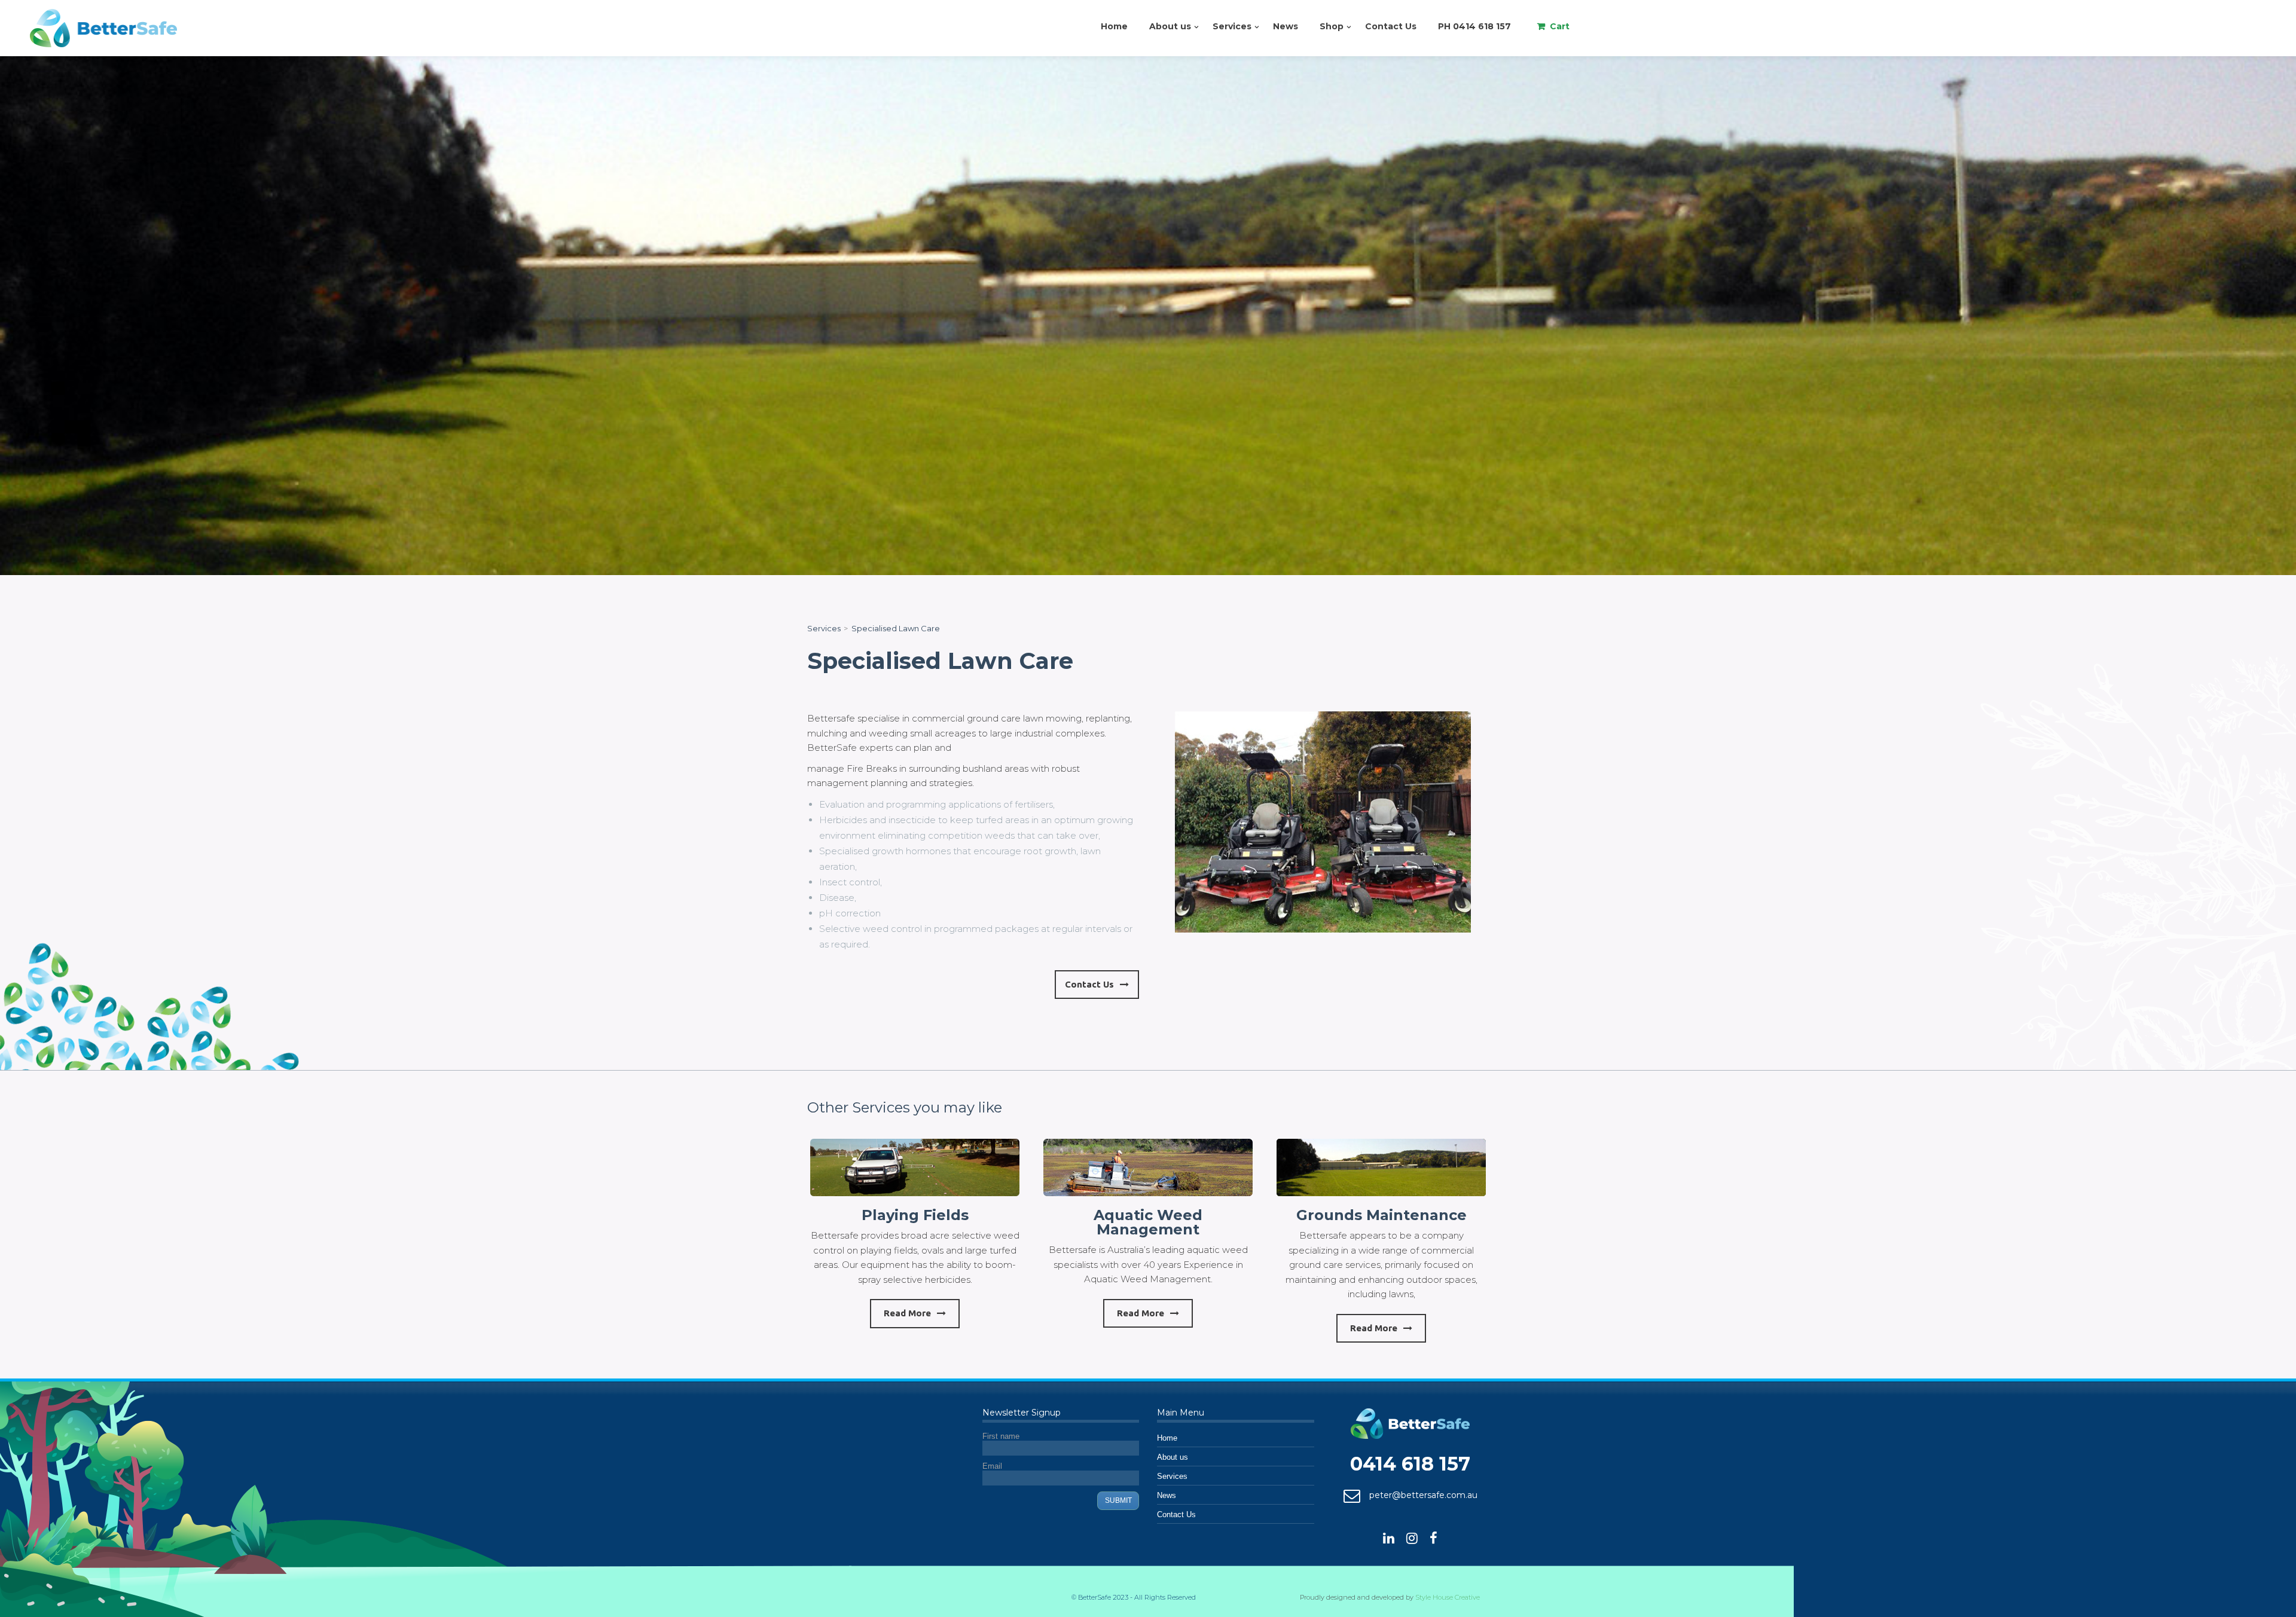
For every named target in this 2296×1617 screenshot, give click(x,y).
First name (1001, 1436)
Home (1114, 26)
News (1286, 26)
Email (992, 1466)
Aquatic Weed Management (1148, 1222)
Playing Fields (915, 1215)
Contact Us (1391, 26)
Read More (907, 1313)
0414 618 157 (1410, 1464)
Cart (1560, 26)
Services (1232, 26)
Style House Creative (1448, 1597)
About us (1170, 26)
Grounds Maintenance (1381, 1215)
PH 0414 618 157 (1474, 26)
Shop (1332, 26)
